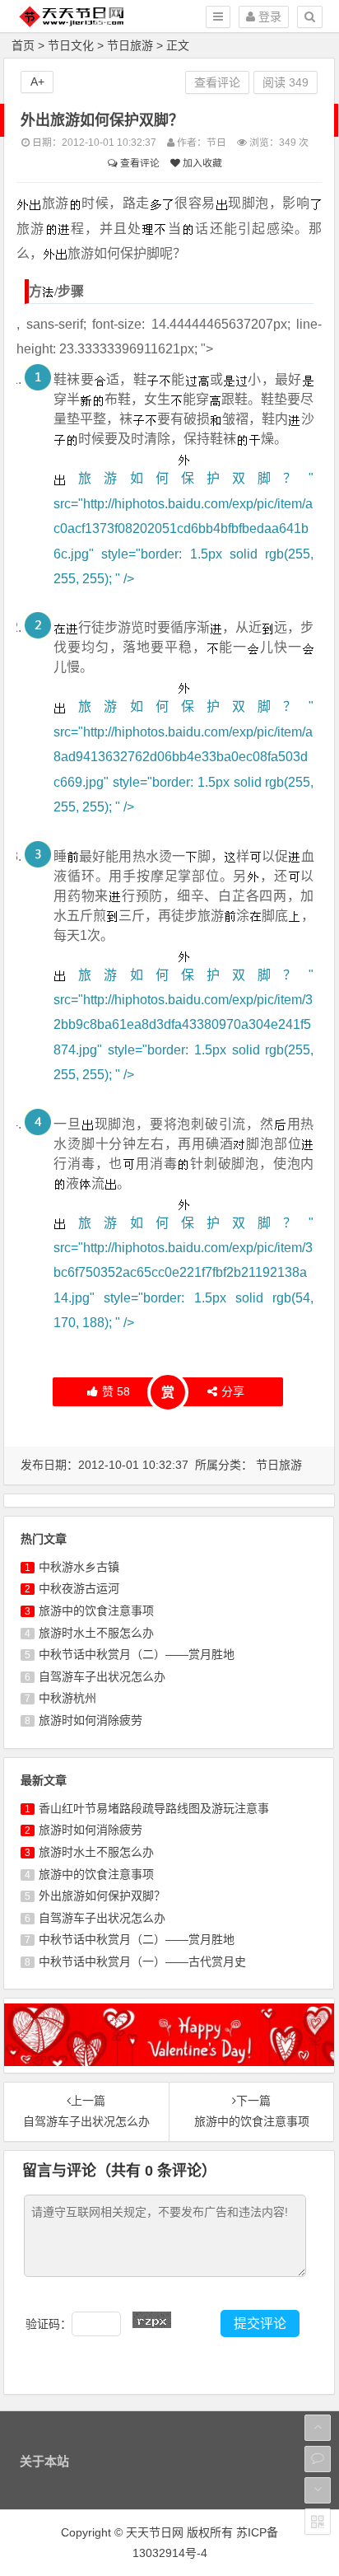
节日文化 (71, 45)
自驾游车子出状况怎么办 (102, 1676)
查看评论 (139, 163)
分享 (233, 1391)
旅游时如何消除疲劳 (91, 1720)
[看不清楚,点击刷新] (152, 2320)
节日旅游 (130, 45)
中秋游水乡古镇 (79, 1567)
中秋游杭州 (67, 1698)
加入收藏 (201, 163)
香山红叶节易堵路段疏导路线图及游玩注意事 (154, 1808)
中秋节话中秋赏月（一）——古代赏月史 (142, 1961)
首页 (23, 45)
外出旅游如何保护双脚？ (102, 1896)
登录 (268, 16)
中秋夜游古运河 (79, 1588)
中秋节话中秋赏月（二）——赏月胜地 (137, 1654)
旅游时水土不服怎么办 (96, 1633)
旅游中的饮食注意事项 (96, 1611)
